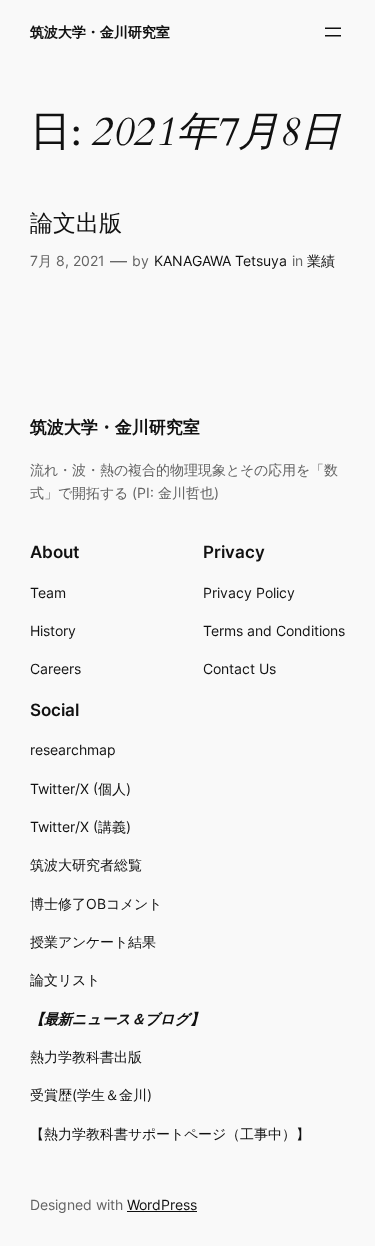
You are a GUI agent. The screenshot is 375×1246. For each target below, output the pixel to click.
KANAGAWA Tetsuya (220, 260)
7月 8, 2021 (67, 260)
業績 (321, 260)
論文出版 (76, 224)
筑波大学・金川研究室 (100, 31)
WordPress (162, 1204)
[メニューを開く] (333, 32)
